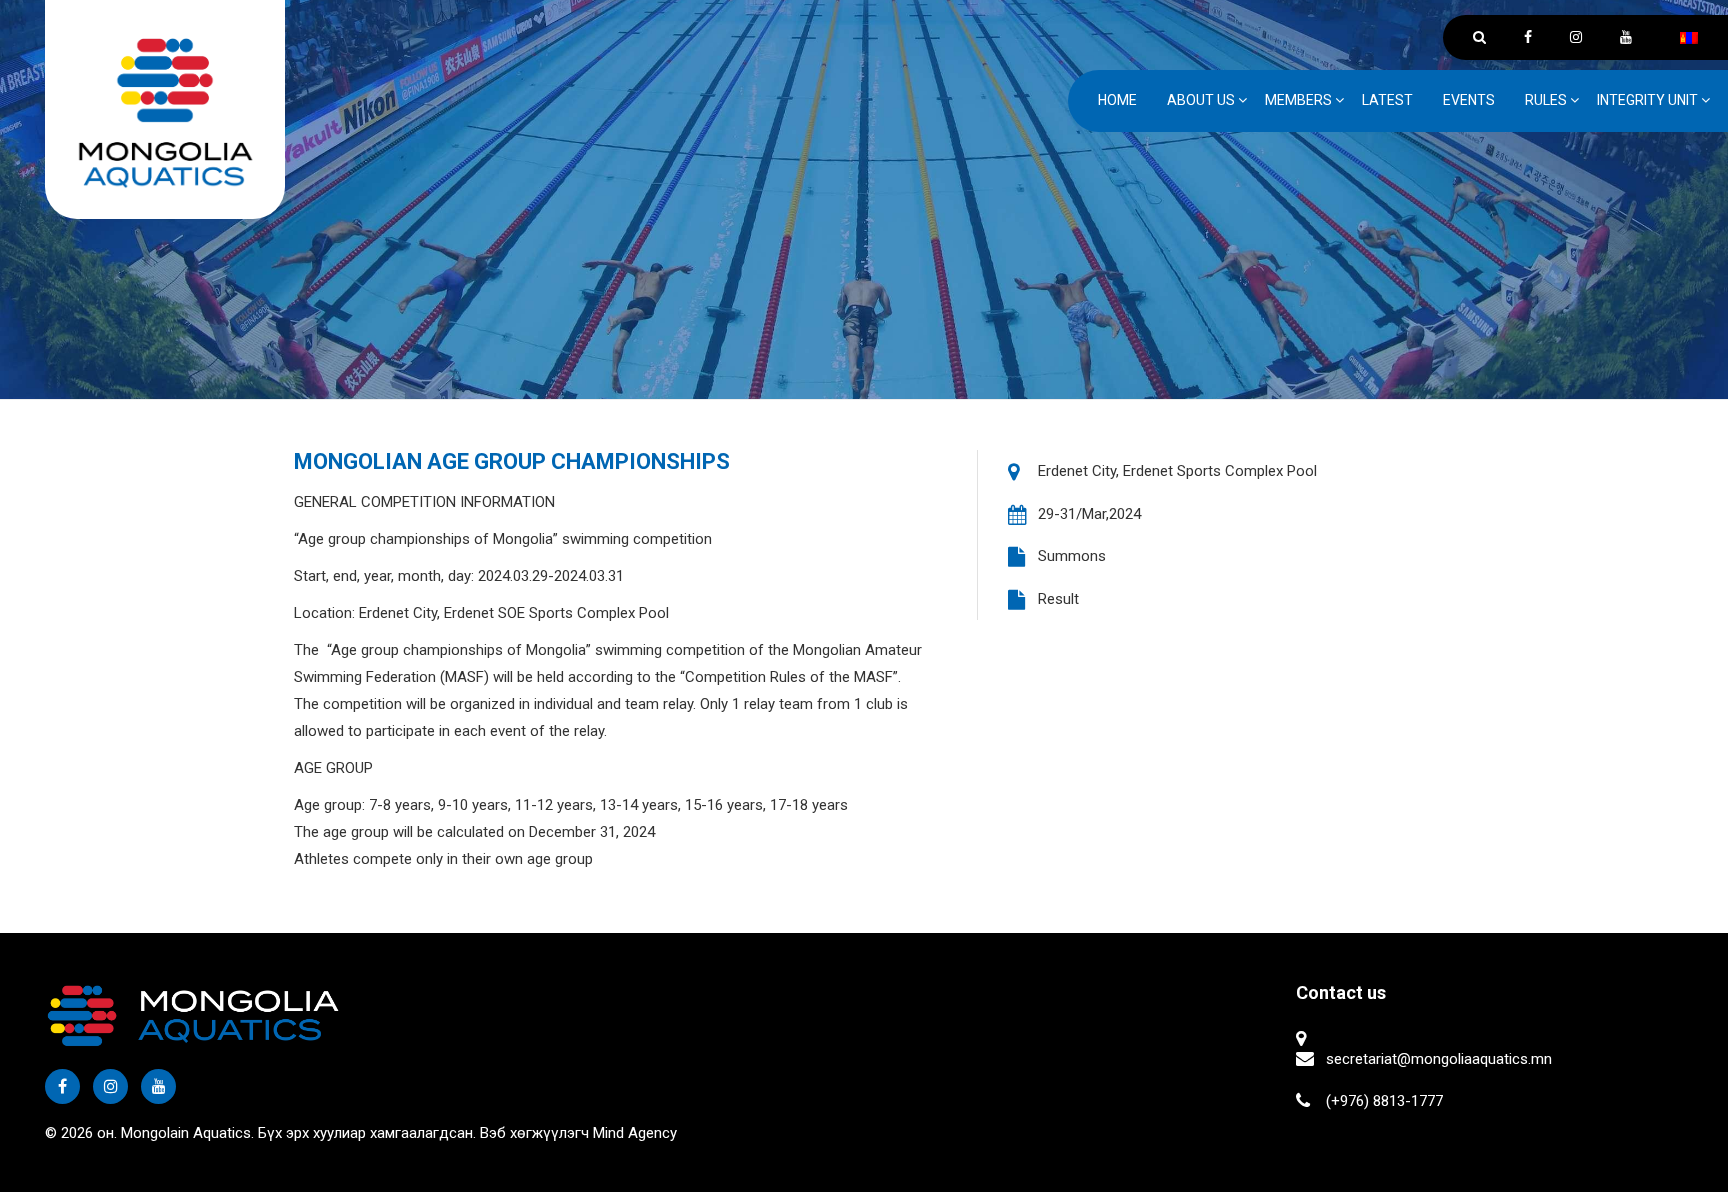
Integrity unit (1647, 100)
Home (1117, 100)
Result (1058, 599)
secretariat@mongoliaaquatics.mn (1439, 1059)
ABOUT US (1201, 100)
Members (1298, 100)
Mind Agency (635, 1133)
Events (1469, 100)
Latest (1387, 100)
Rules (1546, 100)
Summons (1072, 556)
